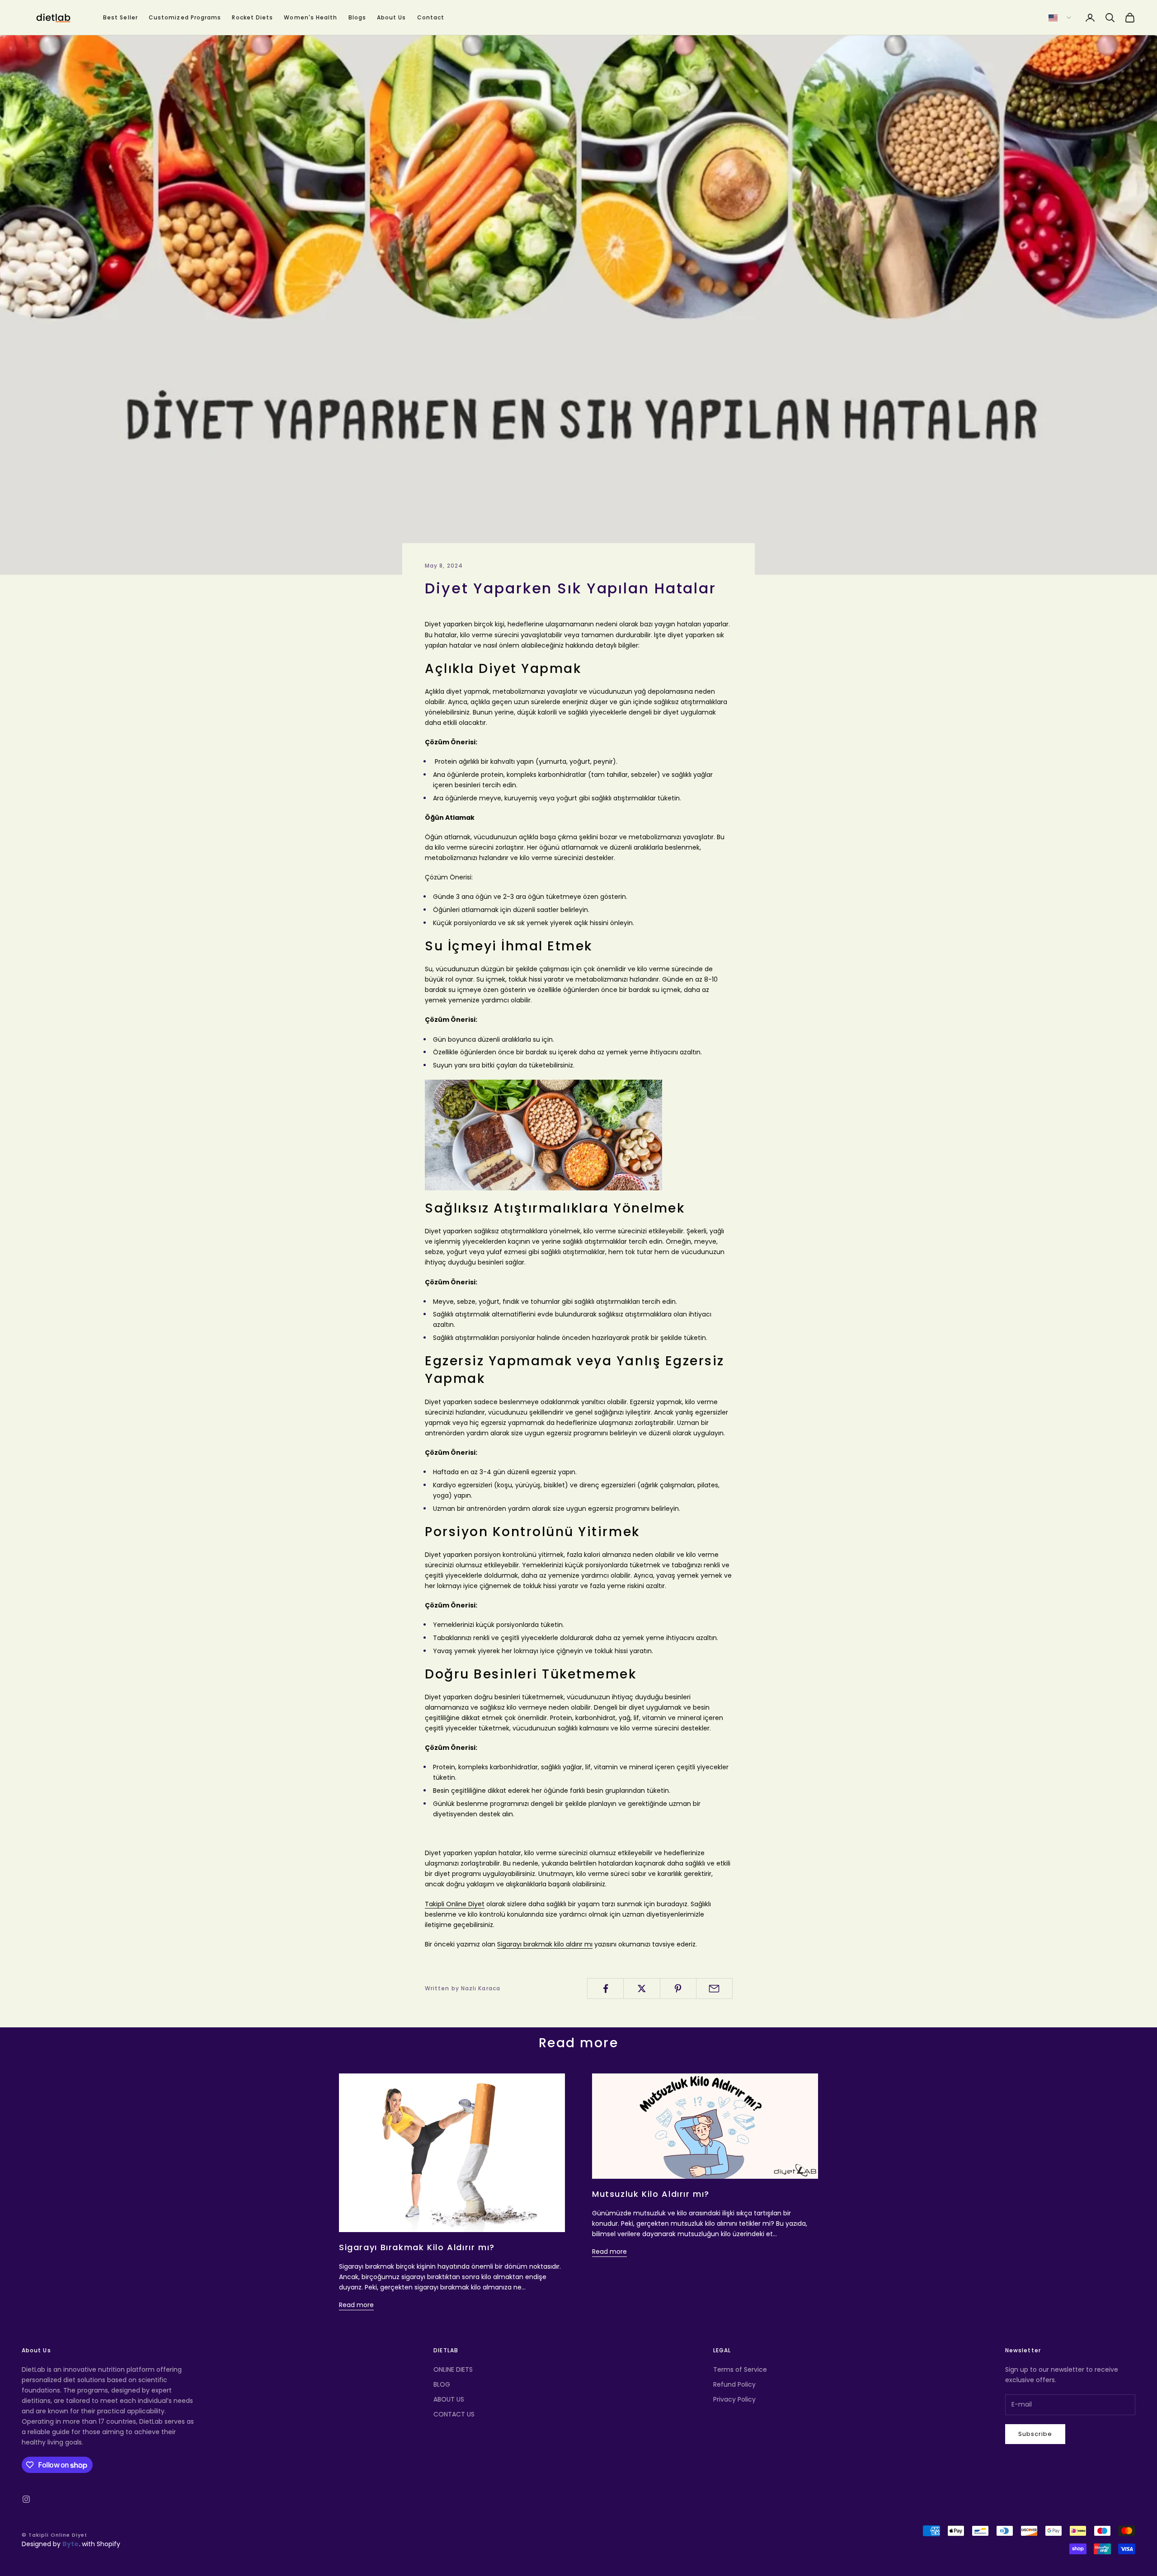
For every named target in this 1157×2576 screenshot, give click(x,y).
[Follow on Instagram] (26, 2499)
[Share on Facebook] (605, 1988)
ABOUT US (449, 2399)
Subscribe (1035, 2434)
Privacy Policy (734, 2399)
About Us (392, 17)
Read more (356, 2305)
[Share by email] (714, 1988)
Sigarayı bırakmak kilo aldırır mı (545, 1944)
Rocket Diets (252, 17)
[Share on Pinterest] (678, 1988)
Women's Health (310, 17)
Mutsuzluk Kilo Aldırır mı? (651, 2194)
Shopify (108, 2544)
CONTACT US (454, 2414)
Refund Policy (734, 2384)
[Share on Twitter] (642, 1988)
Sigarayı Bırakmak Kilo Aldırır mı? (417, 2247)
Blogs (357, 17)
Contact (431, 17)
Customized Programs (185, 17)
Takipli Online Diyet (455, 1904)
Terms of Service (740, 2369)
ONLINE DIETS (453, 2369)
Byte (71, 2544)
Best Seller (120, 17)
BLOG (442, 2384)
